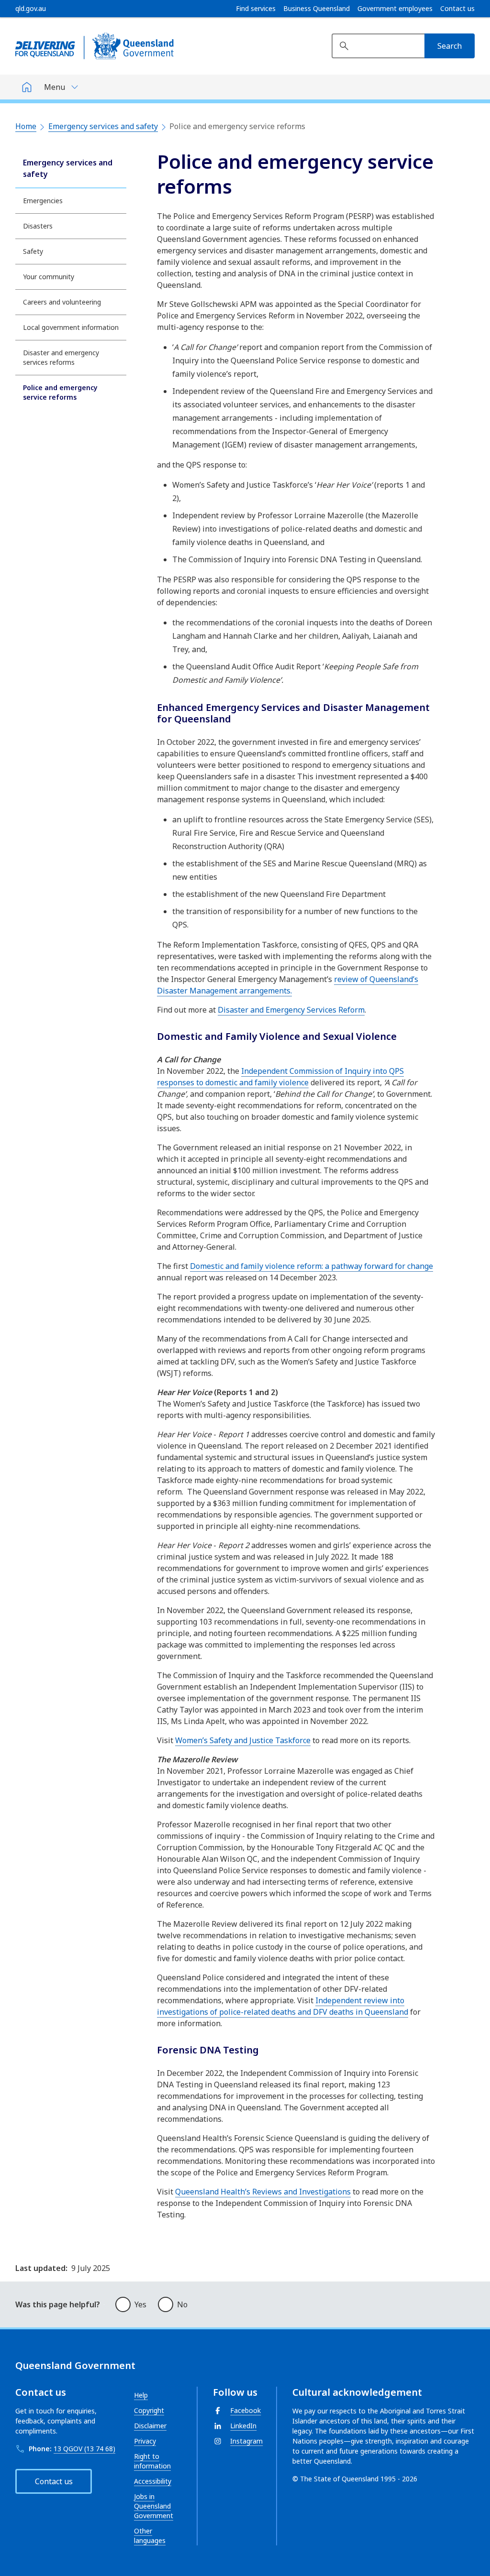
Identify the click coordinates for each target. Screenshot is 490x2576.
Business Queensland (317, 9)
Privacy (145, 2441)
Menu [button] (55, 87)
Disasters (38, 226)
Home (26, 126)
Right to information (152, 2461)
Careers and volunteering (62, 302)
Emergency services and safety (103, 126)
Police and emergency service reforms (60, 392)
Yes (140, 2304)
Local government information (71, 327)
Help (141, 2395)
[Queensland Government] (95, 46)
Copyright (149, 2410)
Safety (33, 251)
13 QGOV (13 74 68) (84, 2449)
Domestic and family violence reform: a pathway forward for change (312, 1266)
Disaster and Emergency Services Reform (291, 1010)
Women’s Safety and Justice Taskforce (243, 1740)
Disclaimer (150, 2426)
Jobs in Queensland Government (154, 2506)
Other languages (150, 2536)
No (182, 2304)
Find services (256, 9)
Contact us (457, 9)
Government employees (395, 9)
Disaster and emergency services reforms (61, 357)
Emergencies (43, 201)
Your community (49, 277)
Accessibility (153, 2481)
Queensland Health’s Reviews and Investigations (263, 2192)
